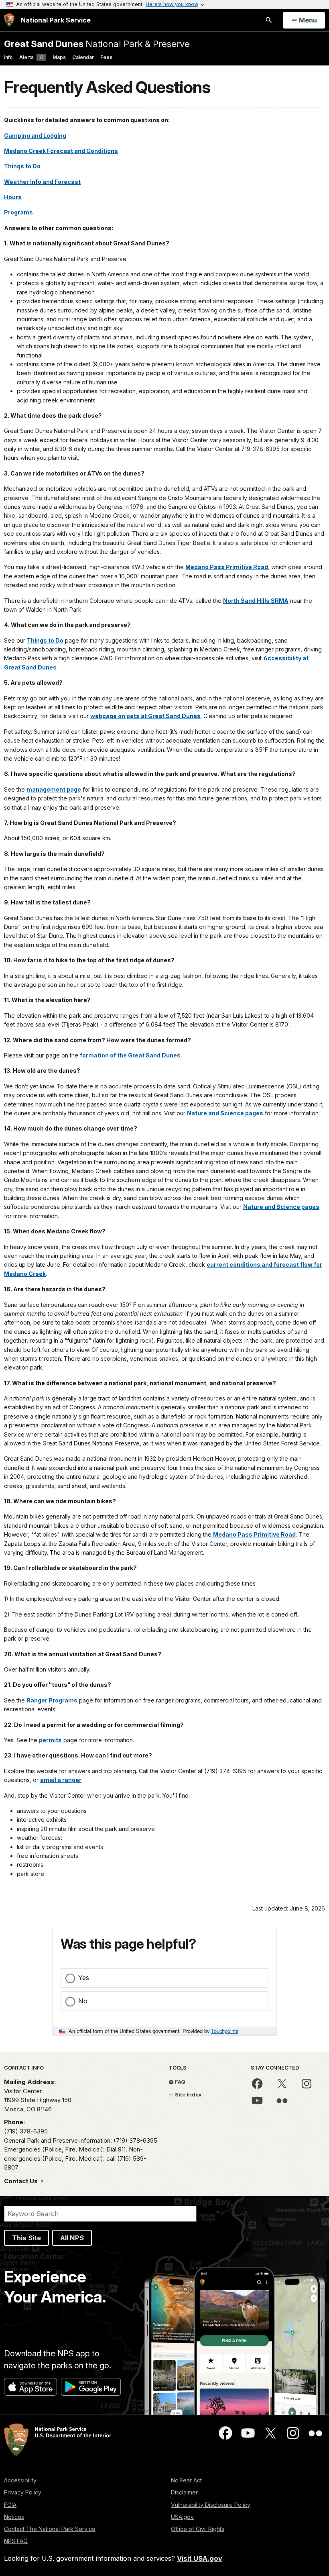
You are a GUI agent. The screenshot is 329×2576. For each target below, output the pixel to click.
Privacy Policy (23, 2492)
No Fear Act (186, 2480)
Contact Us (22, 2181)
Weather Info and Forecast (42, 182)
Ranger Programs (52, 1700)
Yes (84, 1978)
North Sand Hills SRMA (256, 601)
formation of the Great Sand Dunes (130, 1055)
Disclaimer (184, 2492)
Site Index (188, 2094)
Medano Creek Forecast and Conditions (61, 151)
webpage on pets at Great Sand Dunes (145, 716)
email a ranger (61, 1780)
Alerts (31, 57)
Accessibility (20, 2480)
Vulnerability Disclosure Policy (211, 2505)
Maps (59, 57)
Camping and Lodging (35, 136)
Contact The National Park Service (50, 2529)
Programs (18, 212)
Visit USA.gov (200, 2558)
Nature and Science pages (225, 1113)
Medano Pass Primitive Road (227, 567)
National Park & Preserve (97, 44)
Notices (14, 2517)
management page (54, 789)
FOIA (10, 2505)
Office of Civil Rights (198, 2529)
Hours (13, 197)
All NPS (72, 2238)
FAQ (180, 2082)
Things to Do (22, 166)
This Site (26, 2238)
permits (50, 1740)
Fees (106, 57)
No (83, 2001)
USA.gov (182, 2517)
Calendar (83, 57)
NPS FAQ (16, 2541)
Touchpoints (225, 2031)
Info (8, 57)
